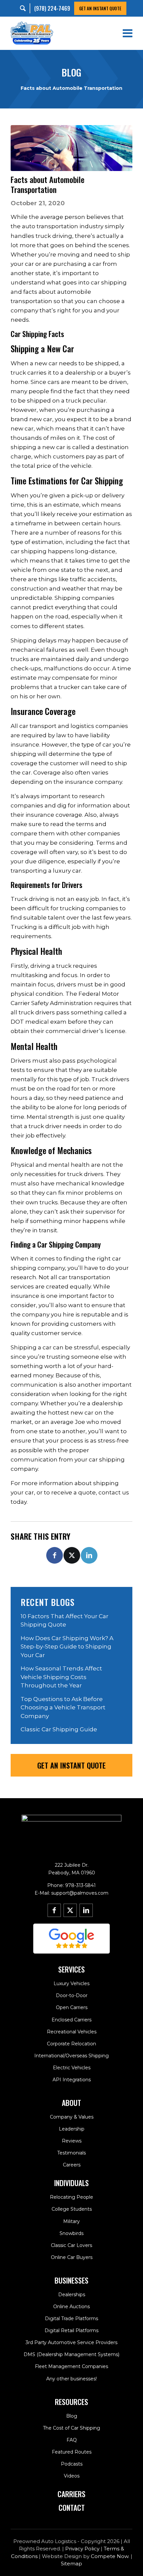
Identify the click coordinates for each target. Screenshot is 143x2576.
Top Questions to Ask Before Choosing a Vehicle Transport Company (63, 1708)
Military (71, 2221)
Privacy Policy (82, 2549)
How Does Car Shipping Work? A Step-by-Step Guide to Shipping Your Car (67, 1647)
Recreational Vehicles (72, 2032)
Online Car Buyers (72, 2257)
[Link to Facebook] (54, 1910)
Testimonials (71, 2153)
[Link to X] (70, 1910)
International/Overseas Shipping (71, 2056)
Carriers (71, 2494)
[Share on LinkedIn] (89, 1555)
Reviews (72, 2141)
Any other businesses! (71, 2379)
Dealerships (72, 2295)
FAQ (72, 2440)
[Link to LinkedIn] (86, 1910)
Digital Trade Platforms (71, 2318)
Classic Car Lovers (71, 2245)
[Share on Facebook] (55, 1555)
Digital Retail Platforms (71, 2330)
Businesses (71, 2280)
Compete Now (110, 2556)
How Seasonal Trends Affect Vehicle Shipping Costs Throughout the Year (61, 1677)
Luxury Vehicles (71, 1983)
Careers (72, 2165)
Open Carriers (72, 2007)
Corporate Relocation (71, 2044)
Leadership (72, 2129)
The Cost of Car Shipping (71, 2428)
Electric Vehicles (72, 2068)
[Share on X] (72, 1555)
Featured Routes (72, 2452)
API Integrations (72, 2080)
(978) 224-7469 (52, 8)
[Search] (25, 8)
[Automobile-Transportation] (71, 148)
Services (71, 1969)
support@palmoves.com (80, 1893)
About (71, 2103)
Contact (72, 2507)
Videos (72, 2476)
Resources (71, 2402)
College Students (72, 2209)
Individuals (71, 2183)
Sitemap (71, 2564)
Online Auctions (71, 2307)
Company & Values (72, 2117)
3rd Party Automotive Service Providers (71, 2342)
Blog (72, 2416)
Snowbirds (71, 2233)
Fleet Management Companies (71, 2366)
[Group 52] (71, 1939)
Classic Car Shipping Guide (59, 1729)
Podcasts (72, 2464)
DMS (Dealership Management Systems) (71, 2354)
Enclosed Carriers (71, 2020)
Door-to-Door (72, 1995)
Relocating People (71, 2197)
